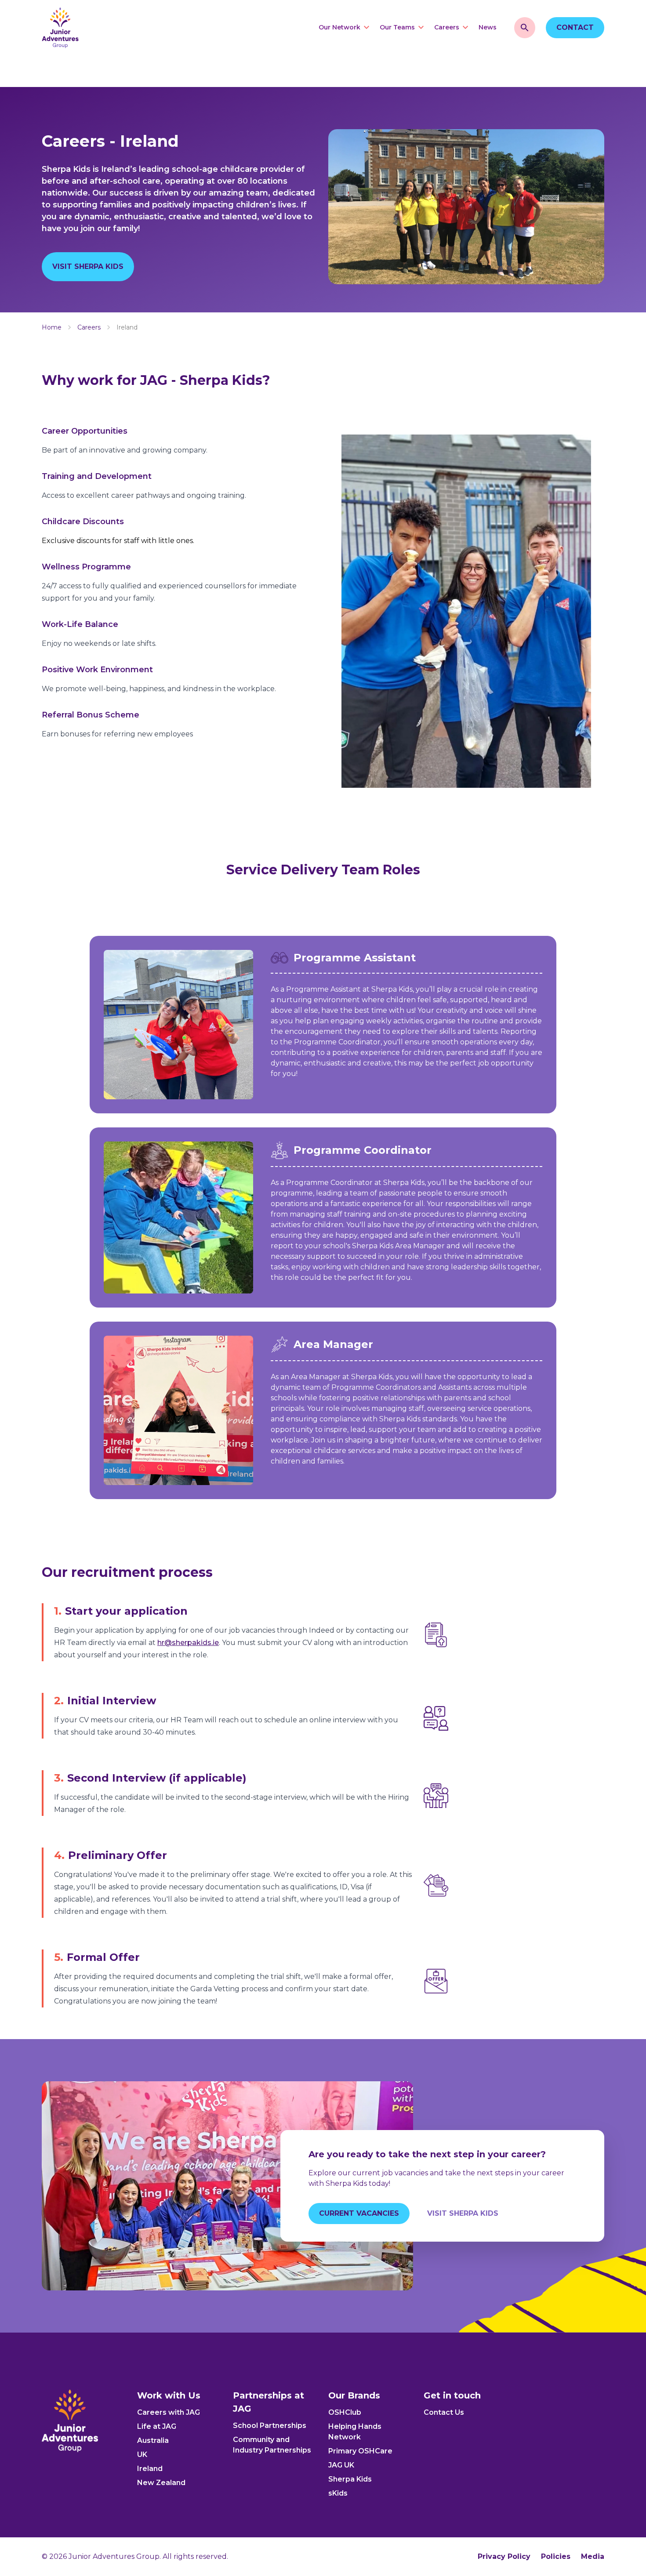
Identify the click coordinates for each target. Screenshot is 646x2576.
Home (52, 327)
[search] (525, 28)
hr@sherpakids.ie (188, 1643)
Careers (89, 327)
